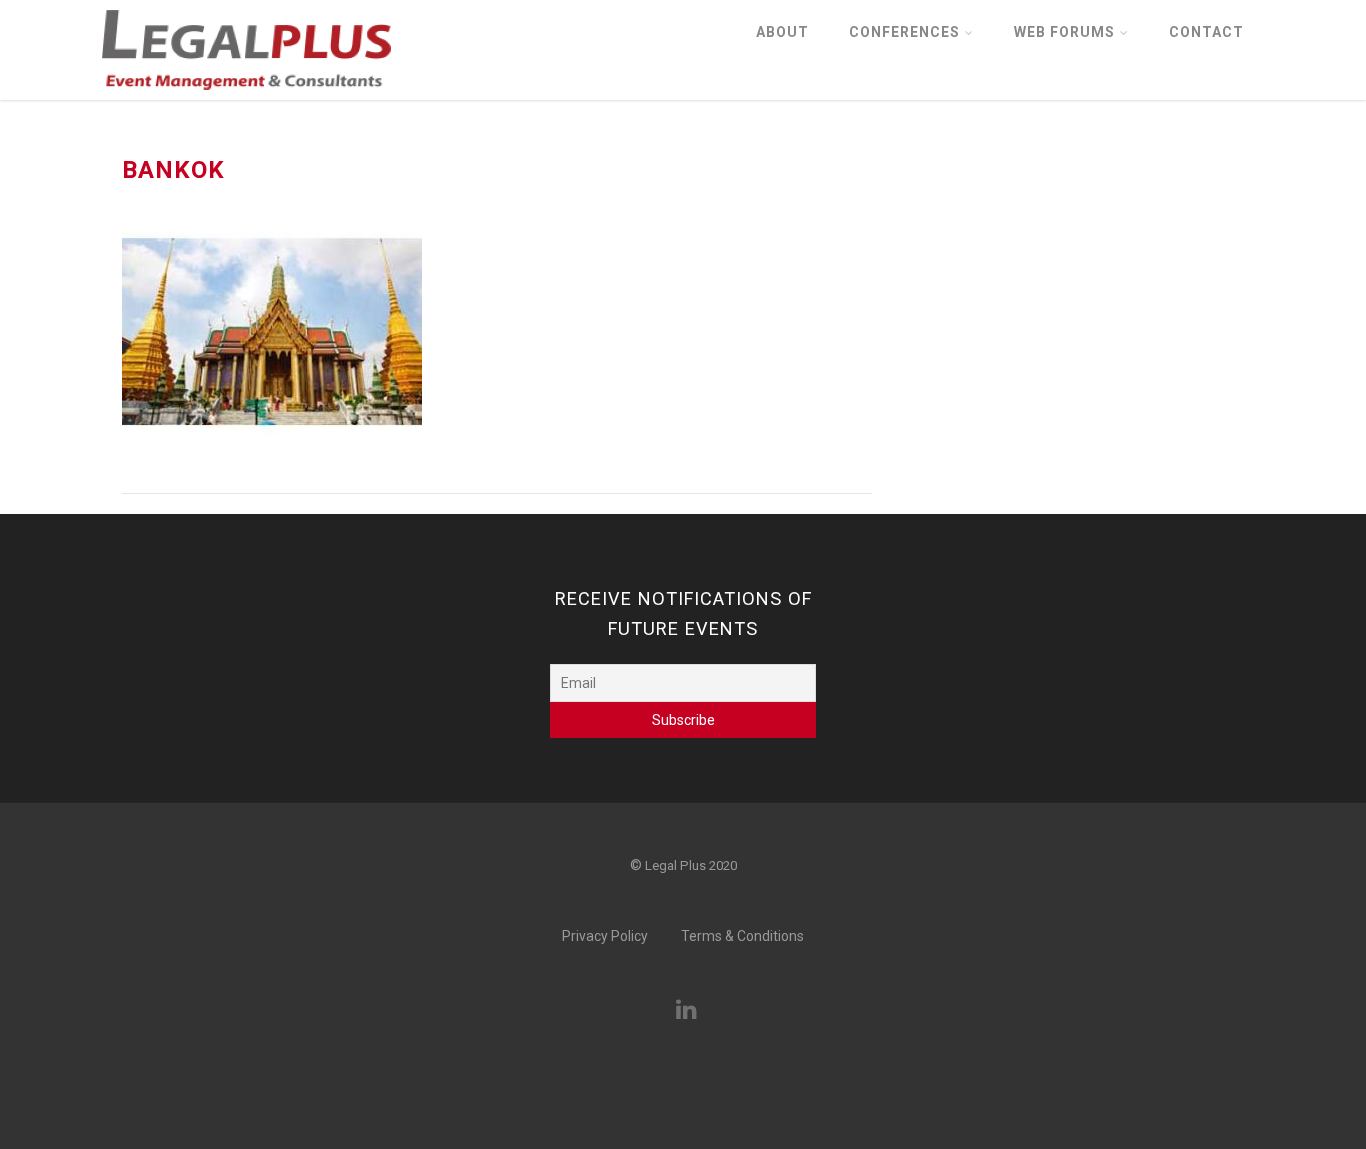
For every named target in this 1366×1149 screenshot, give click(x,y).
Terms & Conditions (742, 936)
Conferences (904, 32)
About (782, 32)
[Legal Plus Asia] (246, 96)
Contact (1206, 32)
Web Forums (1064, 32)
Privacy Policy (605, 936)
